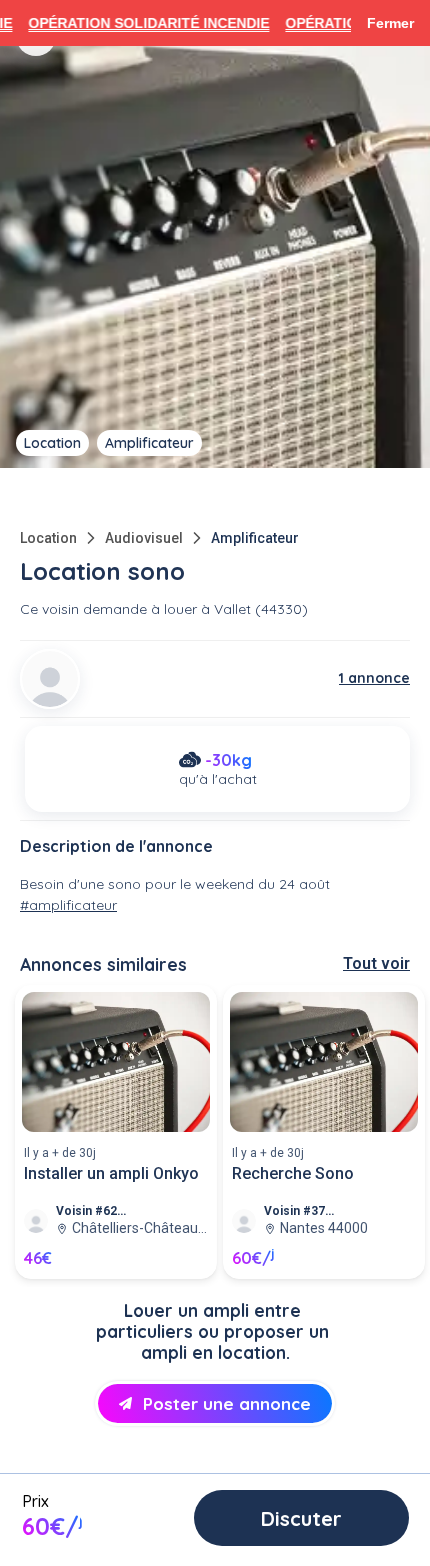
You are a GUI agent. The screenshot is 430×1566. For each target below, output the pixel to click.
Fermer (390, 23)
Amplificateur (255, 538)
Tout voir (376, 963)
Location (48, 538)
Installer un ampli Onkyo (111, 1173)
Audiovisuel (144, 538)
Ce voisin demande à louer (108, 609)
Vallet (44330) (261, 609)
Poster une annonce (227, 1403)
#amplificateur (68, 905)
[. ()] (50, 679)
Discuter (301, 1518)
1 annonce (374, 678)
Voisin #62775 (92, 1211)
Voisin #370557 (300, 1211)
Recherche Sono (293, 1173)
